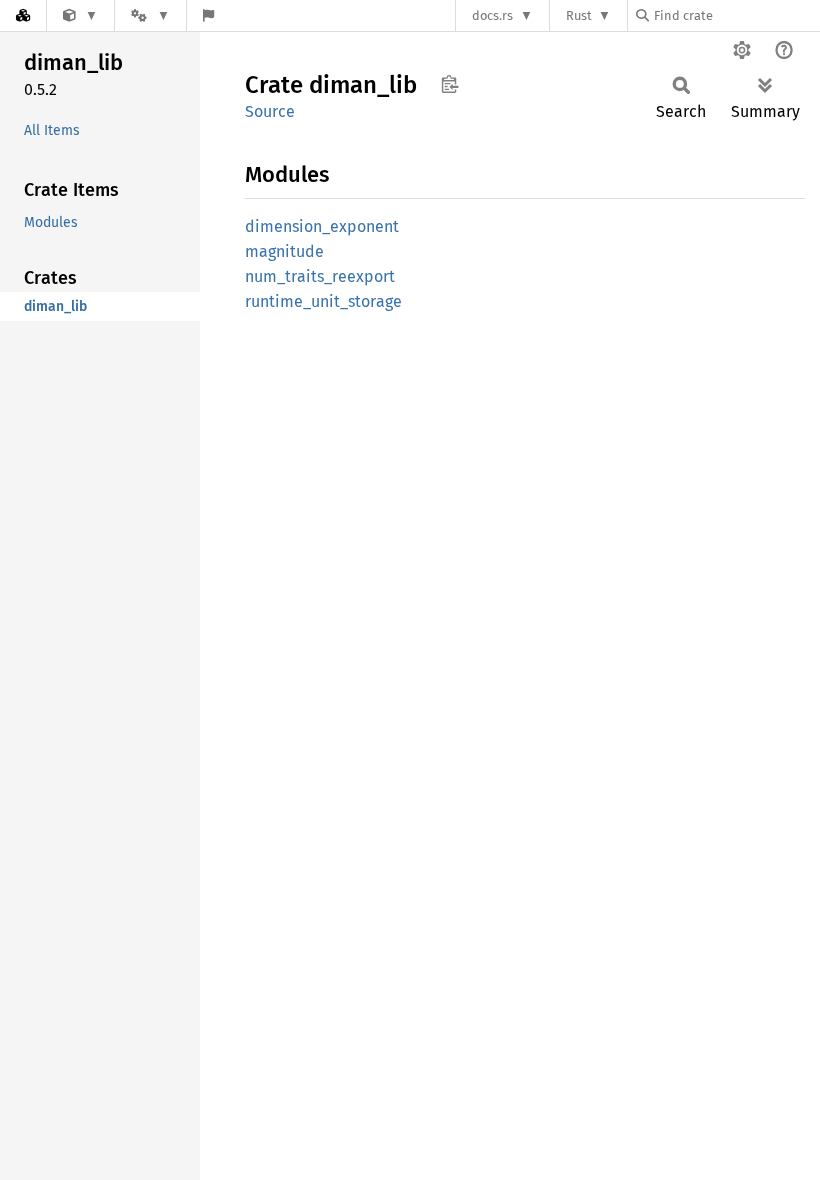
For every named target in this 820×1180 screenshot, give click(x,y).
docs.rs (492, 15)
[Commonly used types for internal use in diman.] (80, 15)
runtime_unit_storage (323, 301)
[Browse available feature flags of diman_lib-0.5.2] (208, 15)
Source (270, 111)
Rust (579, 15)
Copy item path (449, 84)
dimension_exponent (322, 226)
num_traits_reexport (320, 276)
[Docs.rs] (23, 15)
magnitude (284, 251)
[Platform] (150, 15)
